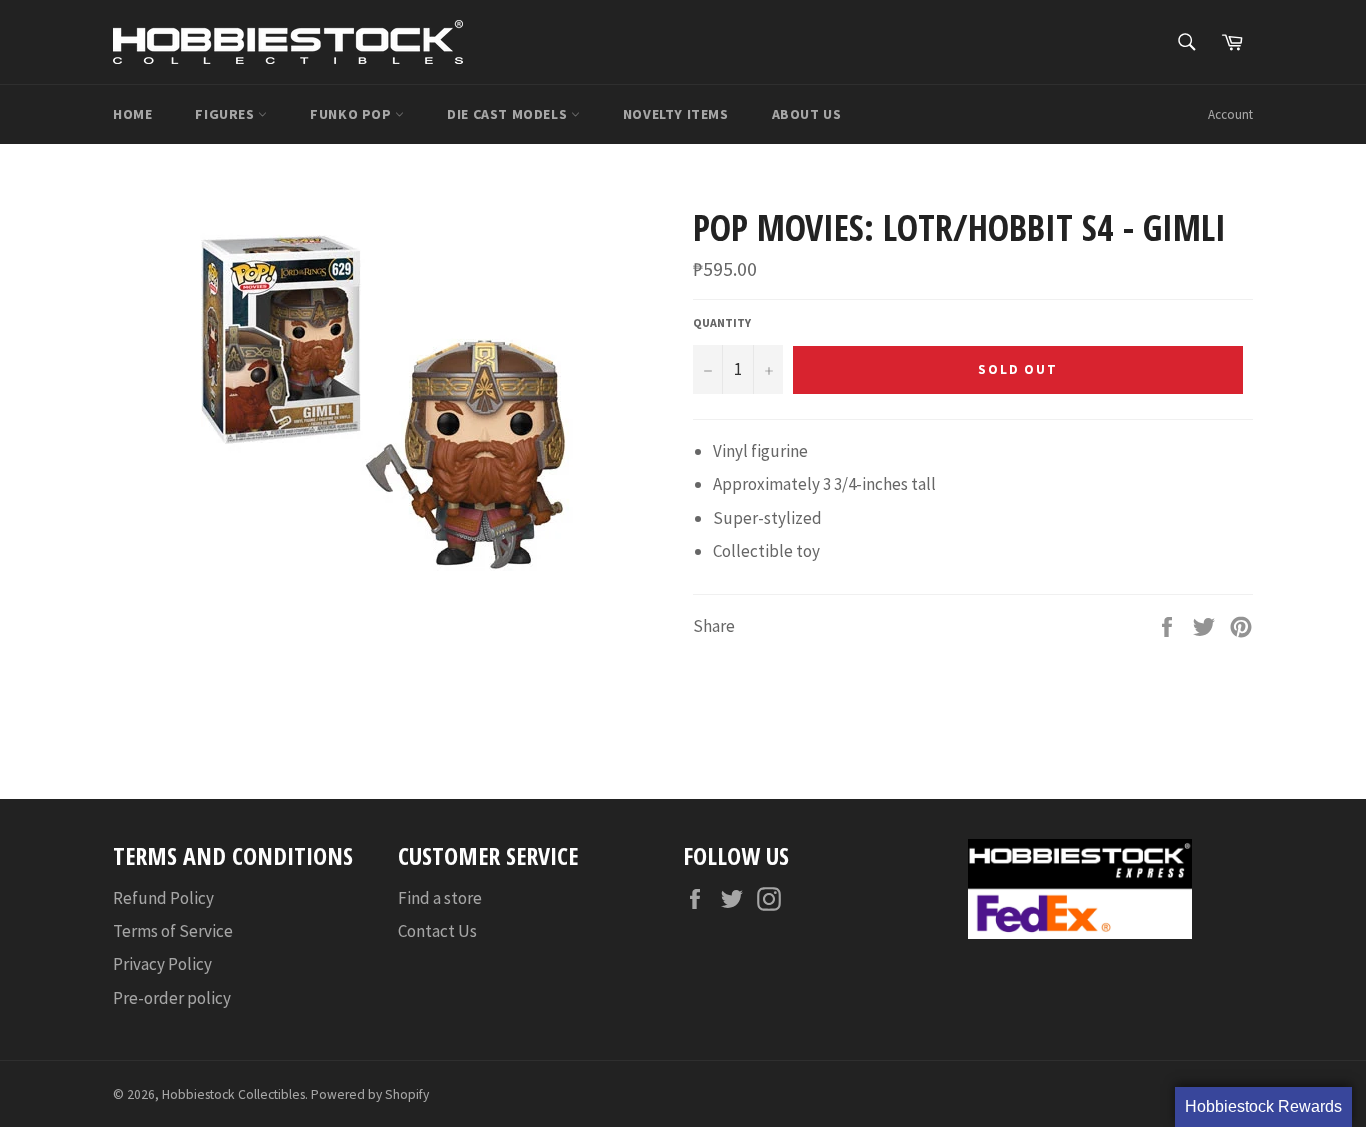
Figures (226, 114)
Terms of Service (173, 931)
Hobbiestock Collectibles (233, 1094)
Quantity (722, 322)
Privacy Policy (162, 964)
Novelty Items (676, 114)
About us (807, 114)
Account (1230, 114)
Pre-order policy (172, 998)
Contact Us (437, 931)
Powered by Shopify (370, 1094)
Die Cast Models (509, 114)
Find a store (440, 898)
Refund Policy (163, 898)
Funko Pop (352, 114)
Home (132, 114)
